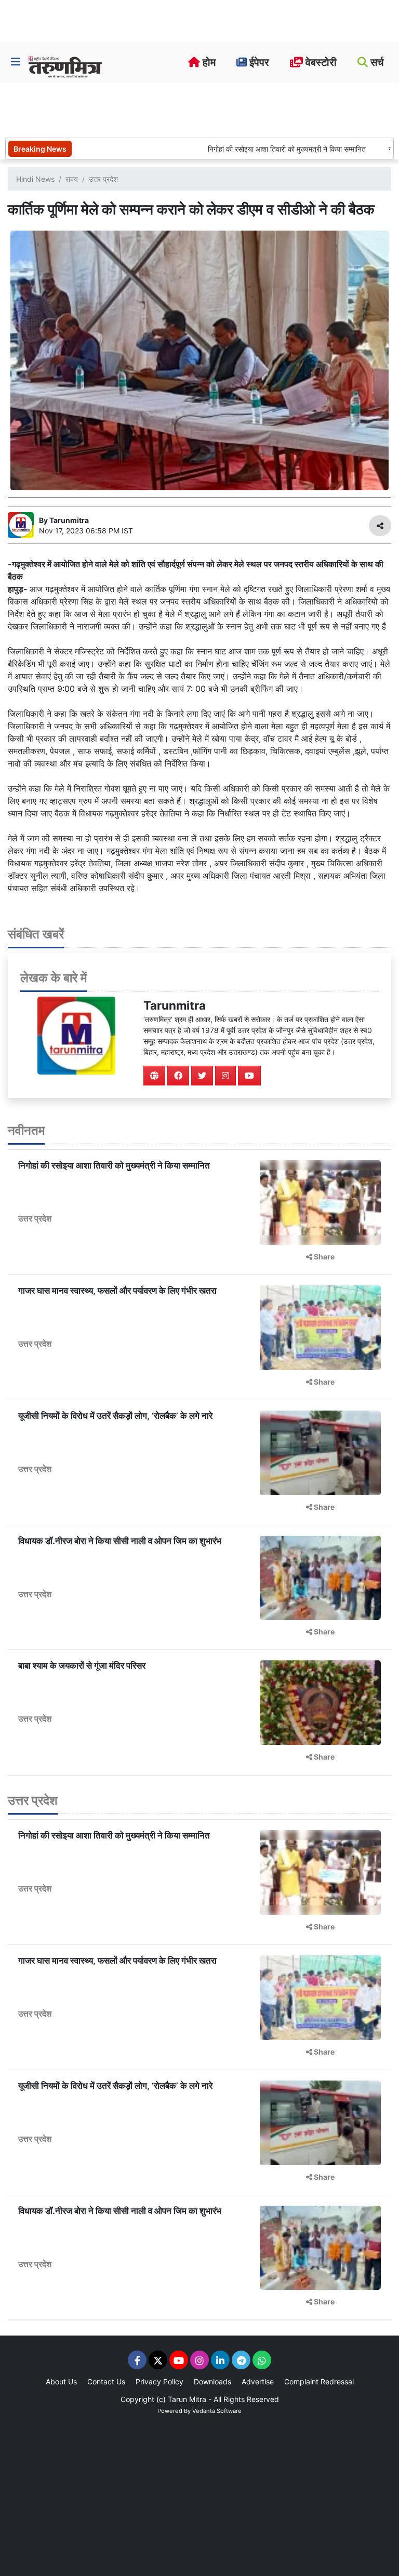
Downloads (212, 2382)
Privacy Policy (159, 2382)
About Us (61, 2382)
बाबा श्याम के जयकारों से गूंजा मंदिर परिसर (82, 1666)
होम (208, 62)
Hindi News (35, 179)
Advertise (258, 2382)
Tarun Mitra (187, 2399)
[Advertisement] (194, 109)
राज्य (72, 179)
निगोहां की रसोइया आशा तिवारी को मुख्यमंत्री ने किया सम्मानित (257, 149)
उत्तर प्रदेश (103, 179)
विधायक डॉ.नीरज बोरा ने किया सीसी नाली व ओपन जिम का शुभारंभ (120, 1541)
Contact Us (106, 2382)
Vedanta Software (217, 2411)
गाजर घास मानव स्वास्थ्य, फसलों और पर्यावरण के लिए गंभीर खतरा (117, 1291)
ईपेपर (258, 62)
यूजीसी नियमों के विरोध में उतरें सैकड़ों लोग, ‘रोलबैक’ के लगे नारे (115, 1416)
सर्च (376, 62)
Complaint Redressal (319, 2382)
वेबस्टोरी (320, 62)
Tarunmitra (175, 1005)
